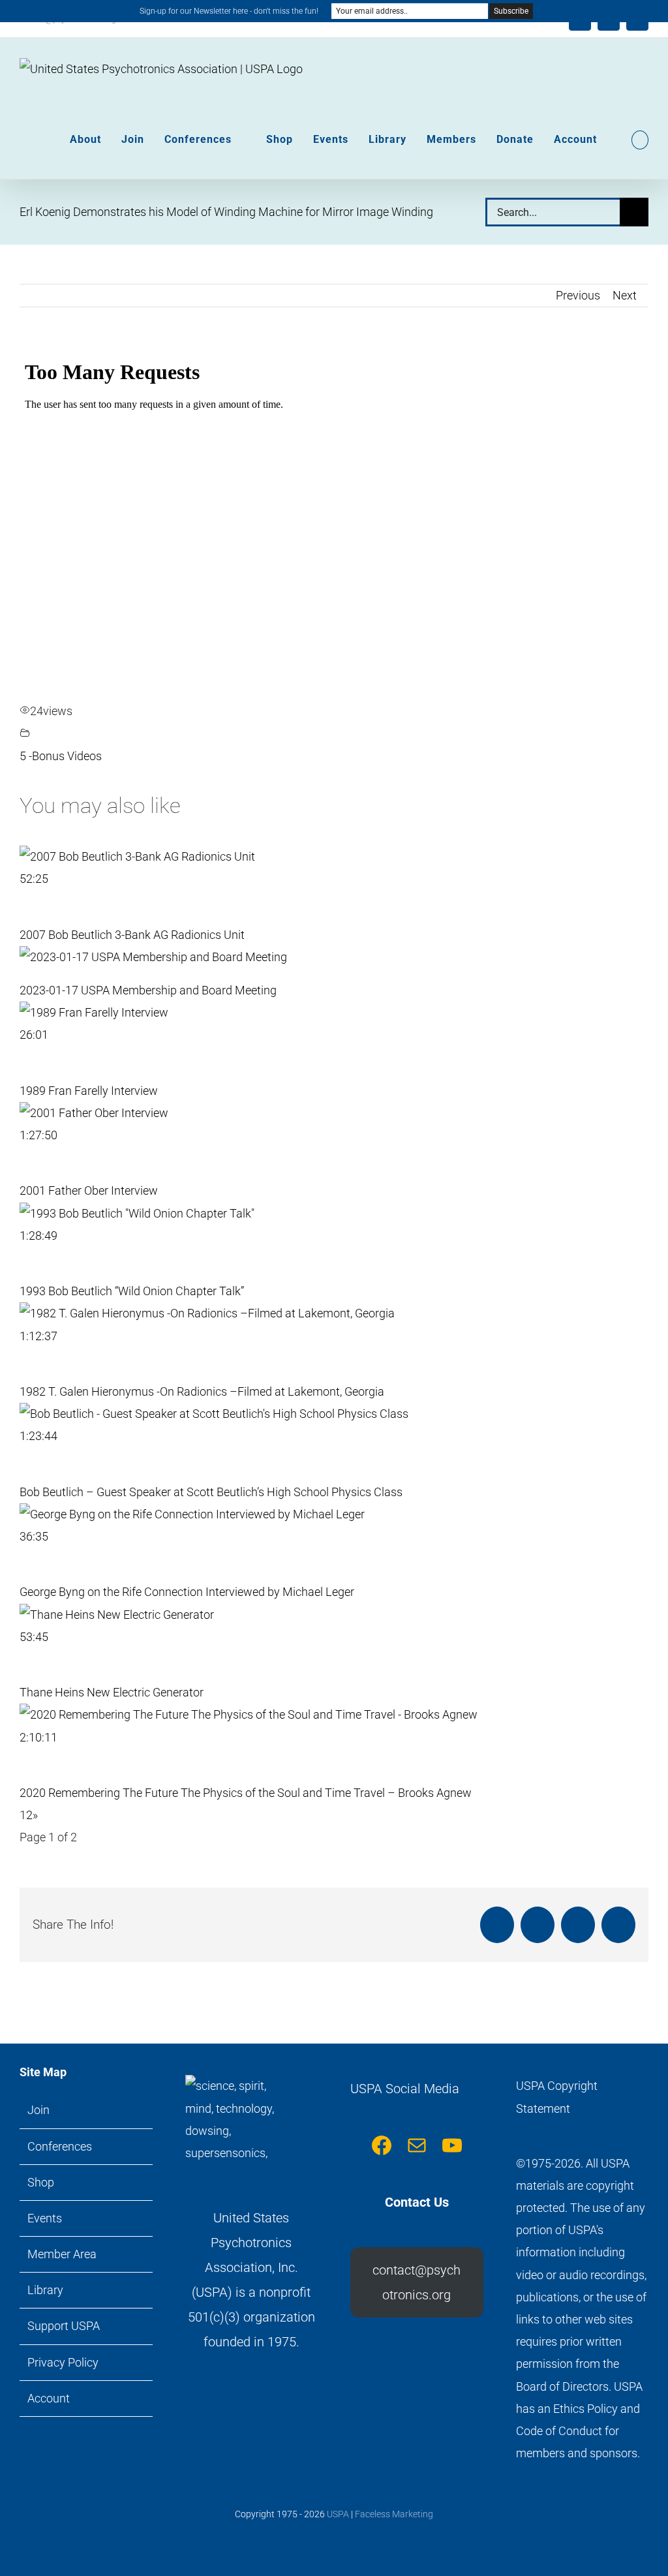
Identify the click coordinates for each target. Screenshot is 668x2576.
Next (625, 295)
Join (38, 2110)
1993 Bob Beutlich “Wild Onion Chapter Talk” (132, 1291)
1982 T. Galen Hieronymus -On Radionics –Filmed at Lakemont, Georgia (202, 1391)
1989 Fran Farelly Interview (89, 1091)
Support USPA (64, 2326)
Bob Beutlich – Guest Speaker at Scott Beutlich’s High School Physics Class (211, 1492)
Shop (41, 2182)
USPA (338, 2514)
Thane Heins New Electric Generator (112, 1692)
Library (45, 2290)
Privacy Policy (63, 2362)
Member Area (62, 2254)
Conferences (60, 2146)
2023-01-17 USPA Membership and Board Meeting (148, 990)
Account (49, 2398)
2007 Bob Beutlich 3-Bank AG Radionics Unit (132, 935)
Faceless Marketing (394, 2514)
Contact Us (417, 2202)
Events (45, 2218)
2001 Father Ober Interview (89, 1190)
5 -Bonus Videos (61, 756)
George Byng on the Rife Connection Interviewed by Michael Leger (187, 1592)
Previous (578, 295)
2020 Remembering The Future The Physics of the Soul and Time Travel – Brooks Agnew (246, 1793)
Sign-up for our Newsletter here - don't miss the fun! (229, 11)
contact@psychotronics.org (417, 2282)
